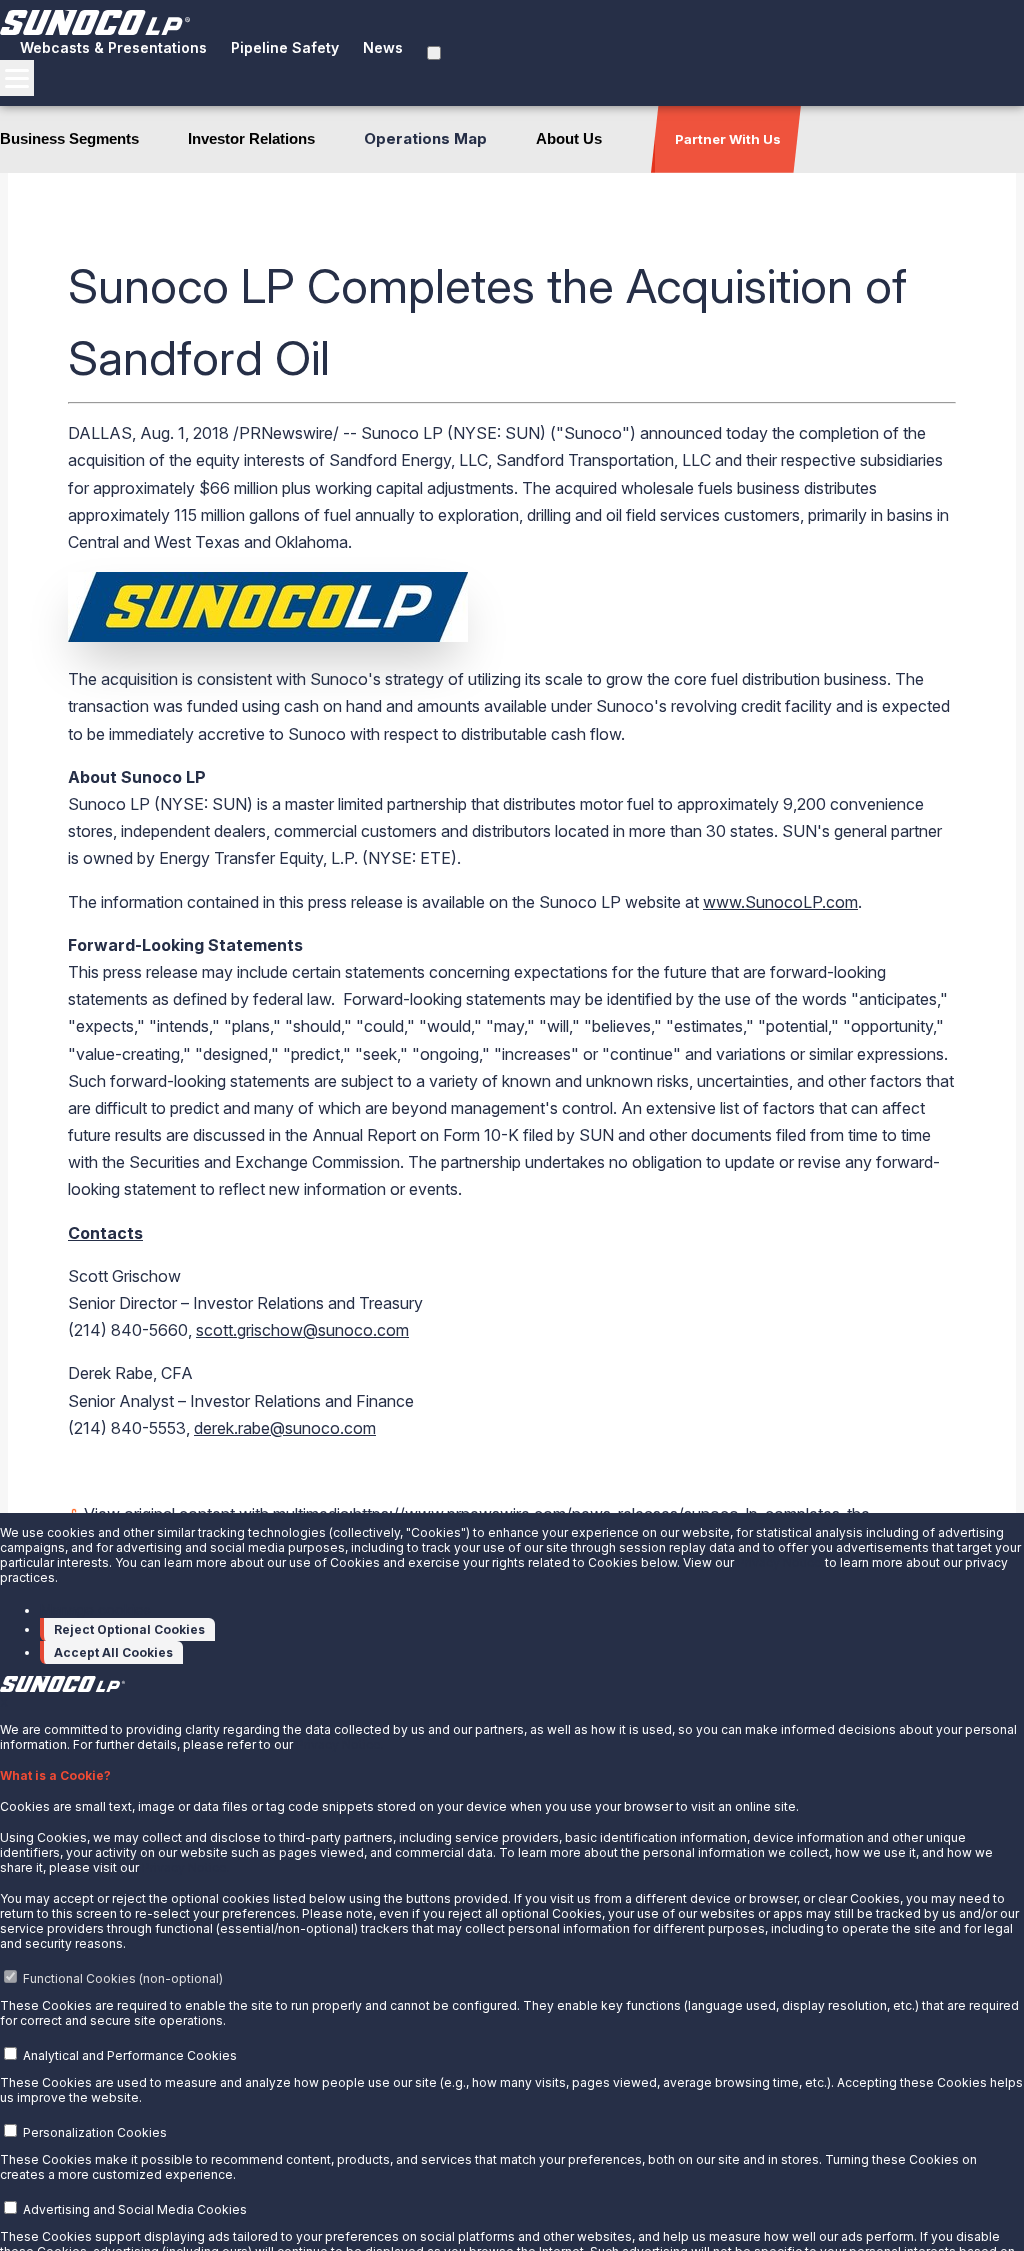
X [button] (4, 1702)
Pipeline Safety (285, 47)
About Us (569, 138)
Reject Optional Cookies (129, 1629)
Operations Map (425, 138)
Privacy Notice (779, 1562)
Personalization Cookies (95, 2132)
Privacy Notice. (340, 1744)
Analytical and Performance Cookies (130, 2055)
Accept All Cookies (113, 1652)
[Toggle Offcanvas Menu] (17, 78)
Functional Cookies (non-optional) (123, 1978)
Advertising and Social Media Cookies (135, 2209)
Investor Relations (251, 138)
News (383, 47)
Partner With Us (728, 139)
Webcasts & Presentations (113, 47)
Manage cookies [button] (95, 1609)
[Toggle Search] (434, 53)
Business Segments (69, 138)
